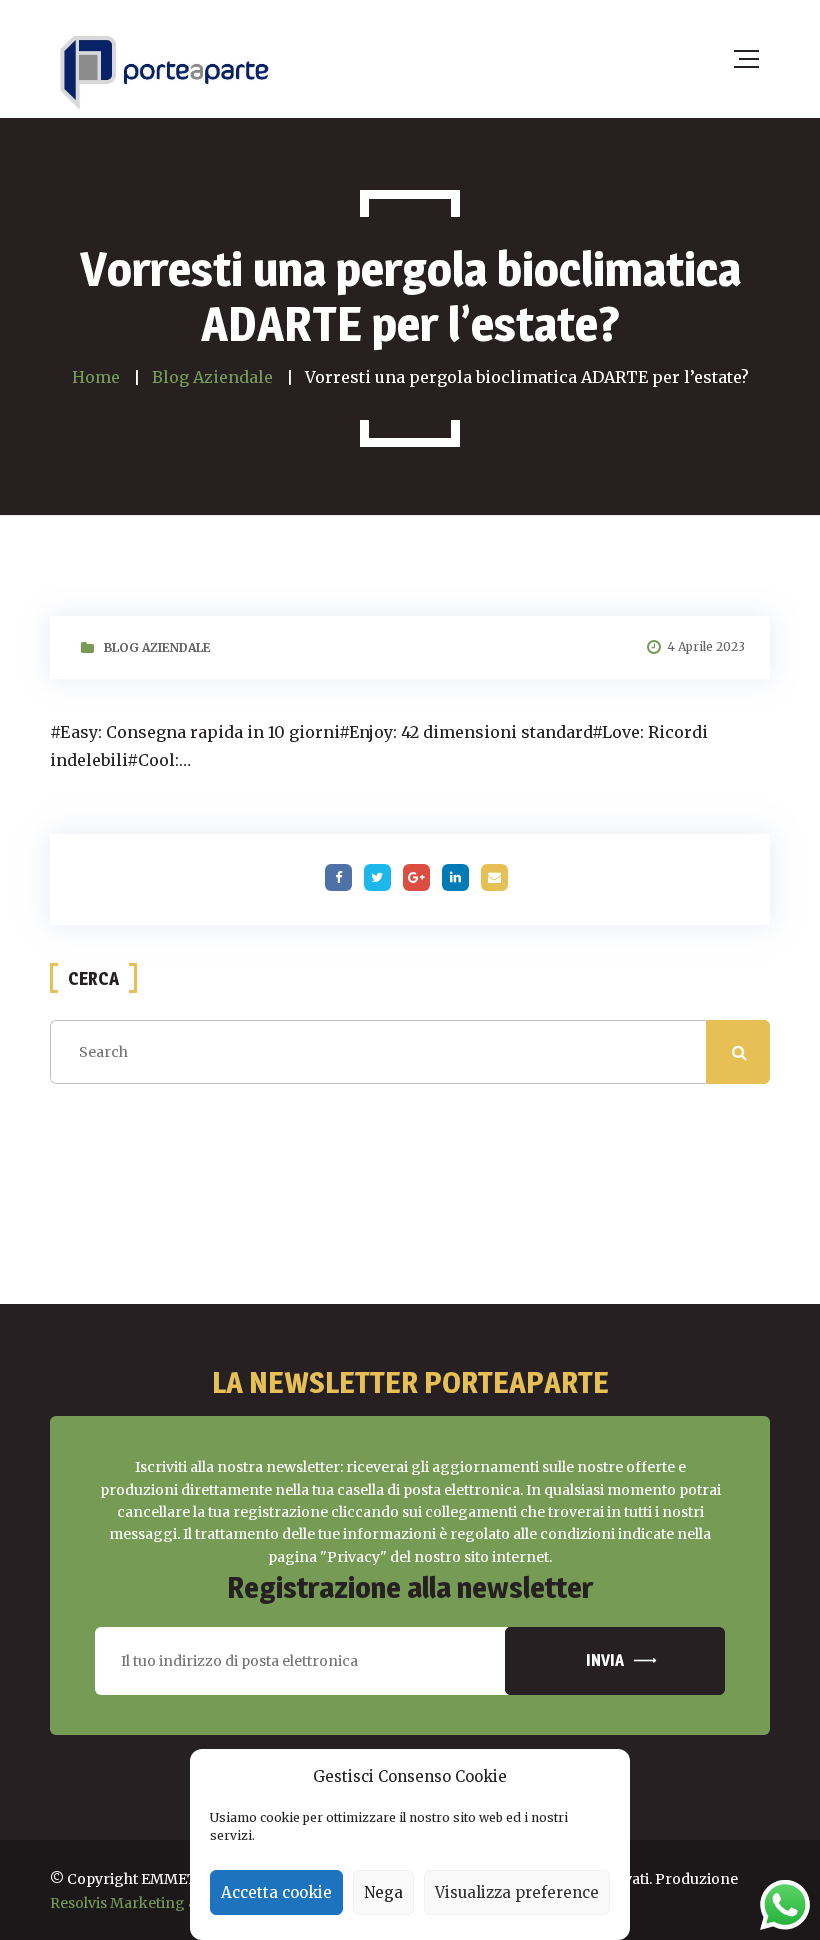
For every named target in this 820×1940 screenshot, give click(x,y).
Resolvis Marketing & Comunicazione (181, 1903)
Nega (383, 1892)
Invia (605, 1660)
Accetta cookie (276, 1892)
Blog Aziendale (157, 647)
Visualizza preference (517, 1892)
